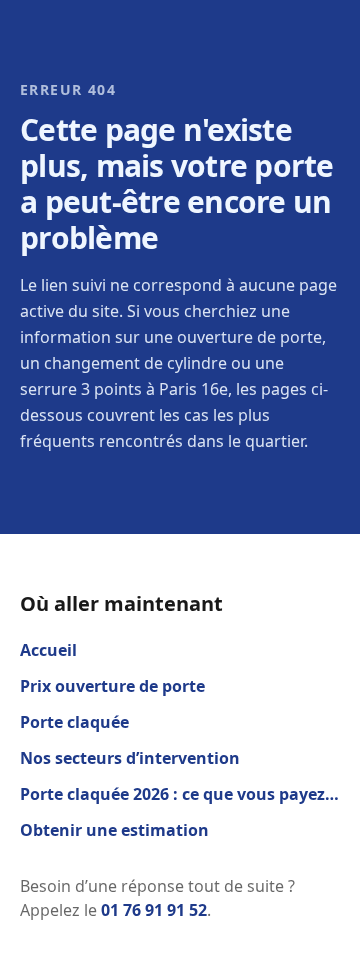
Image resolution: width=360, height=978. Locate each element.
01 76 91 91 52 (154, 910)
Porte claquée (74, 722)
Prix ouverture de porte (112, 686)
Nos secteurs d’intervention (130, 758)
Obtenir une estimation (114, 830)
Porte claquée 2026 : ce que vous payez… (179, 794)
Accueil (48, 650)
